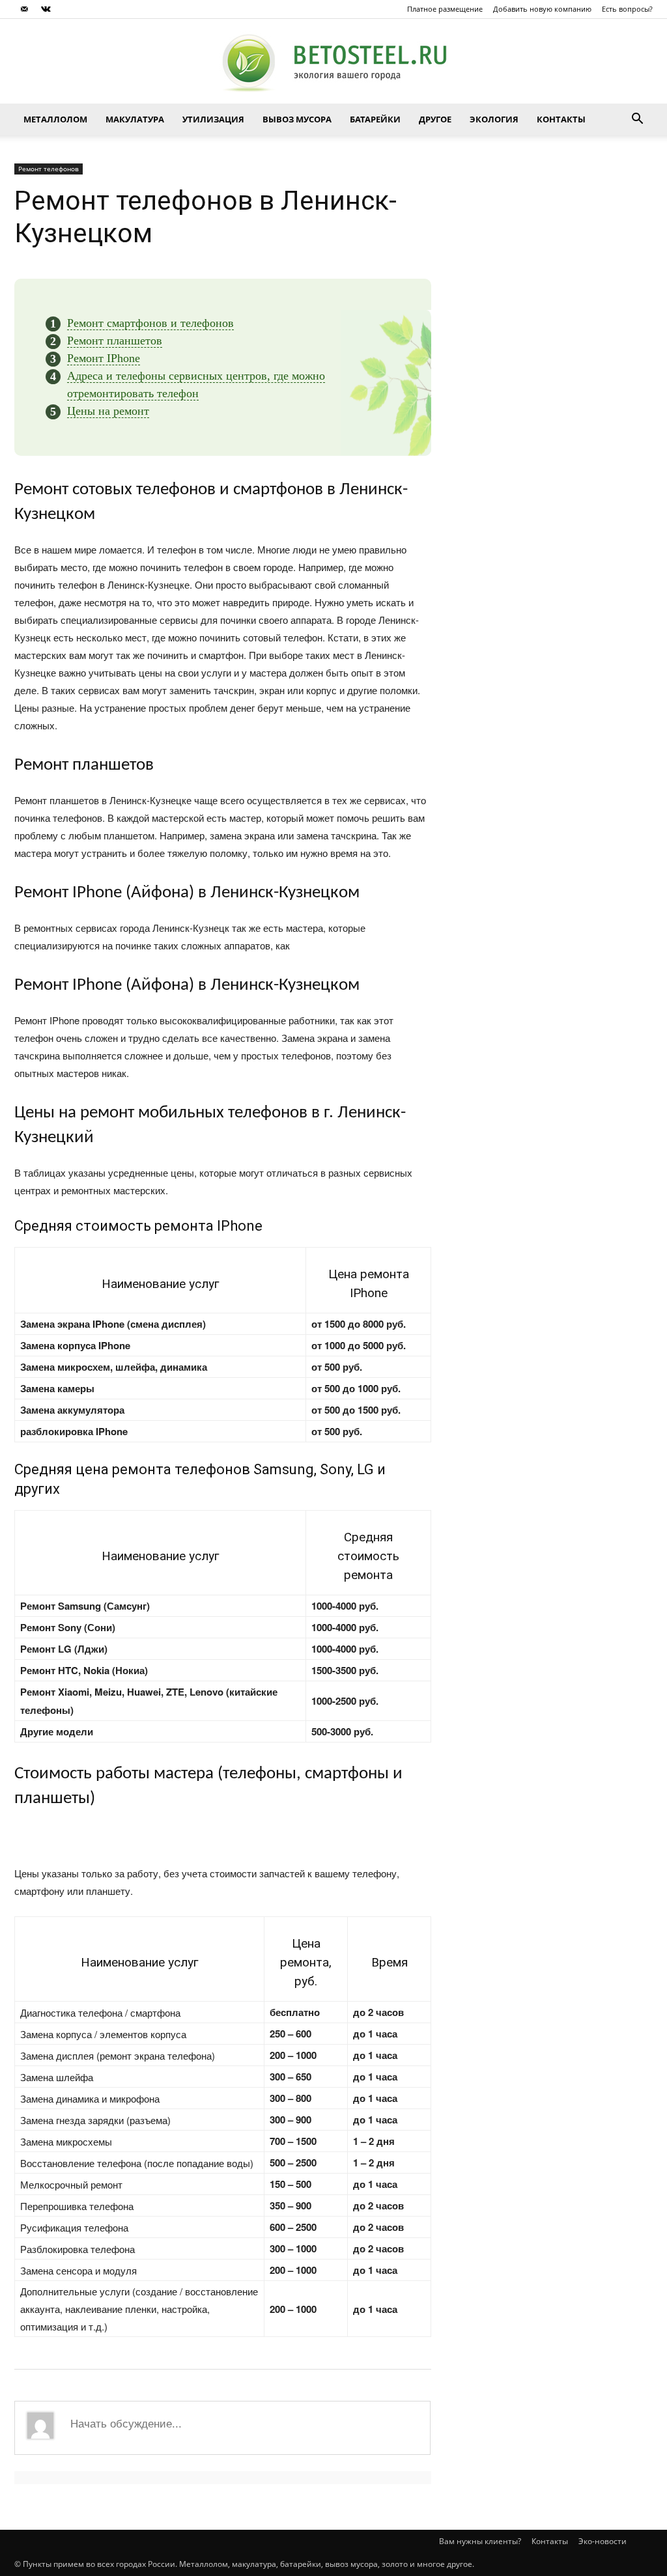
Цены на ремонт (108, 411)
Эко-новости (603, 2541)
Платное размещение (445, 9)
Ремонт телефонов (49, 169)
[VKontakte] (46, 9)
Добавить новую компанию (542, 9)
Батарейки (375, 119)
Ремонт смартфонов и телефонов (150, 323)
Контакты (561, 119)
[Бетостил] (333, 62)
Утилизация (213, 119)
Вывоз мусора (297, 119)
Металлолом (55, 119)
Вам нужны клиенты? (480, 2541)
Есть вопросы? (627, 9)
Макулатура (135, 119)
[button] (637, 119)
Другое (435, 119)
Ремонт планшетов (115, 341)
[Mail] (24, 9)
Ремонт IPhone (104, 358)
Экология (494, 119)
